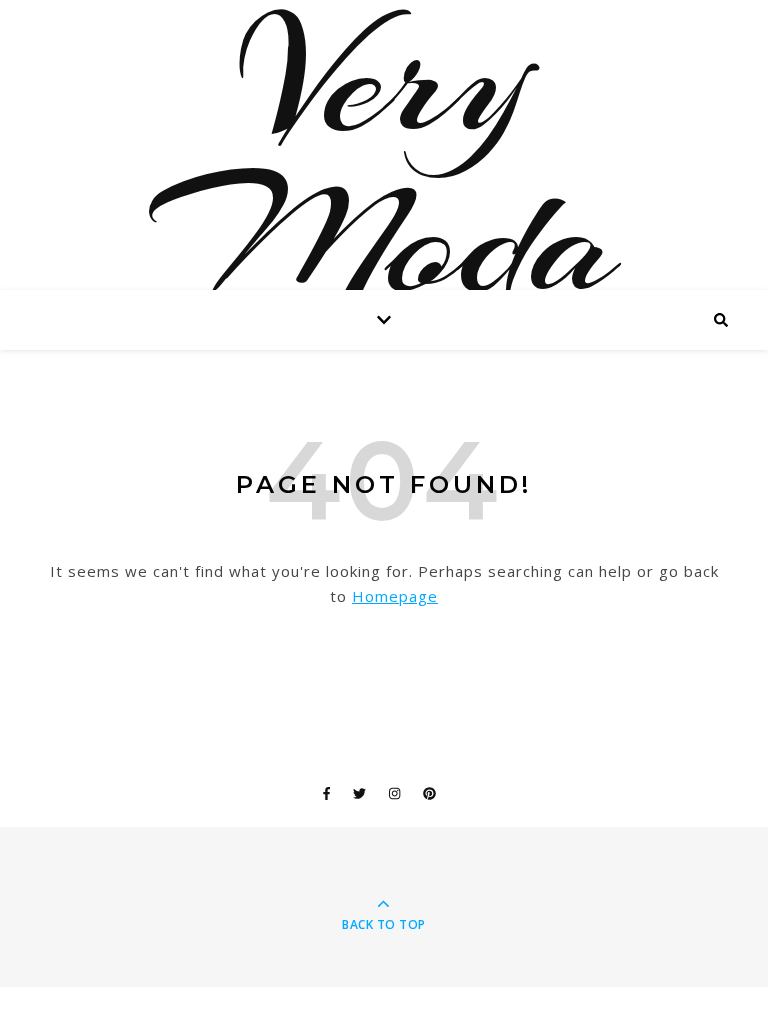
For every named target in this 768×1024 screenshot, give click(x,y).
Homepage (395, 596)
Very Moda (384, 160)
